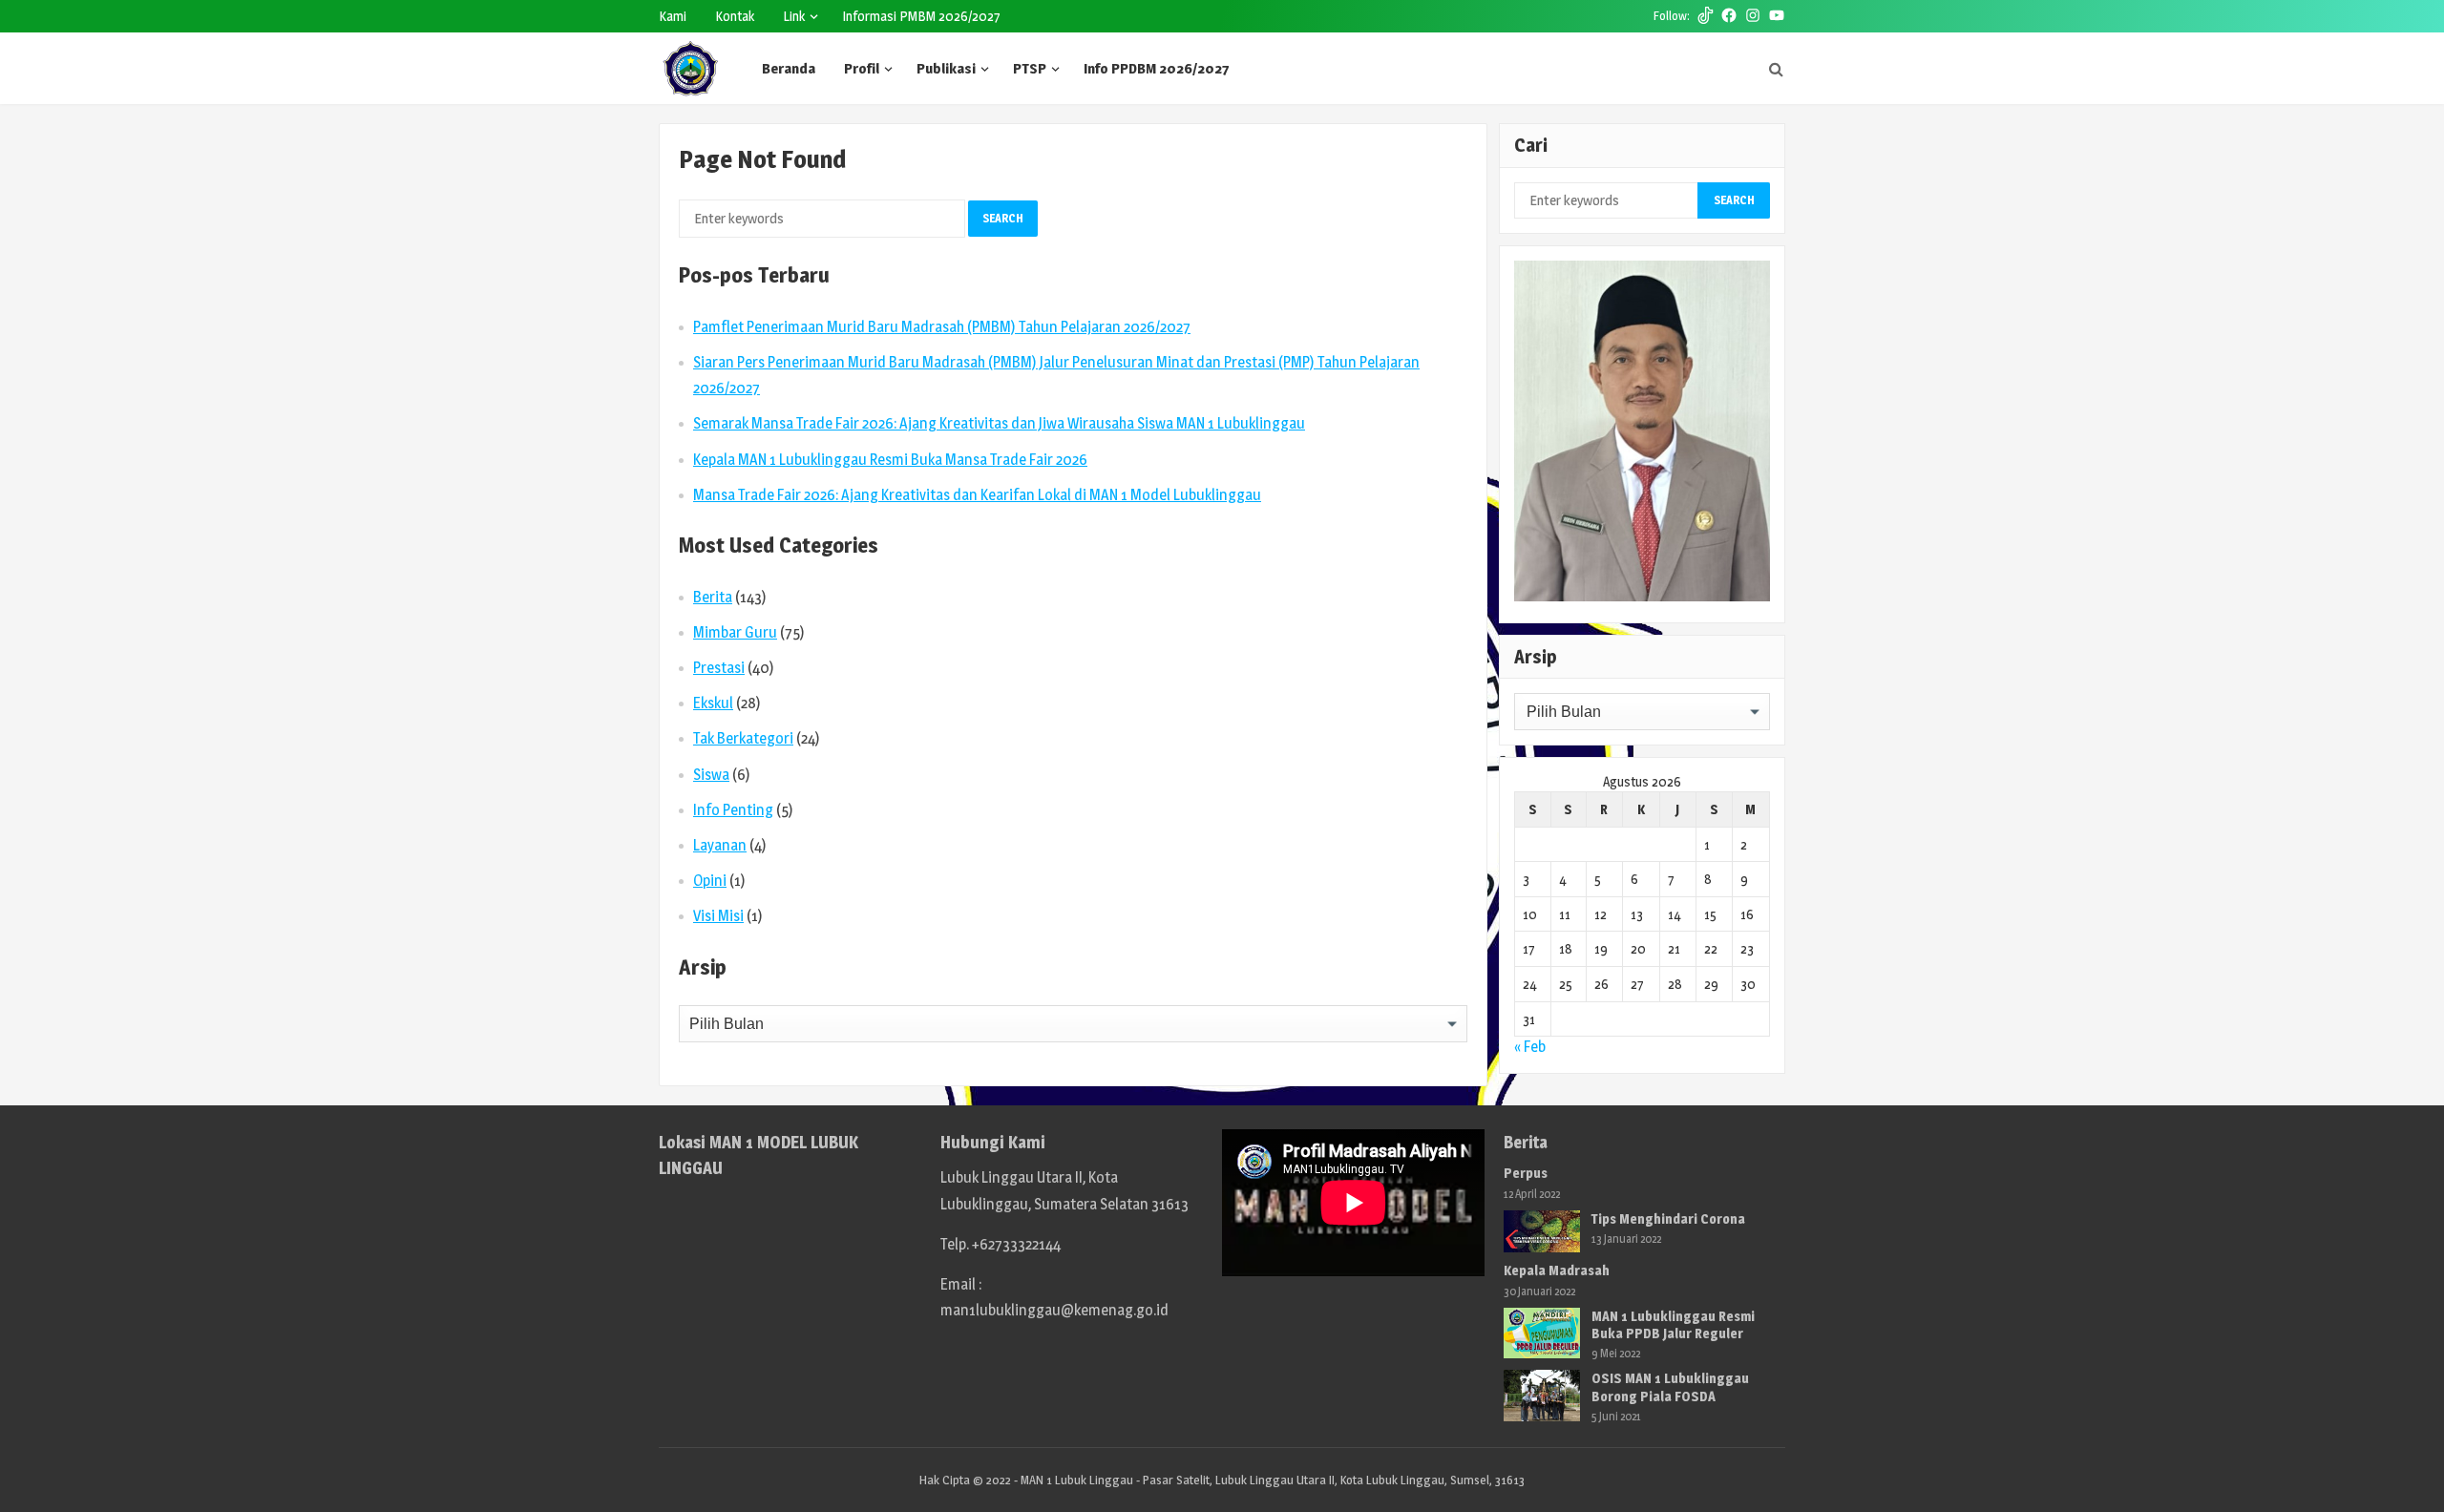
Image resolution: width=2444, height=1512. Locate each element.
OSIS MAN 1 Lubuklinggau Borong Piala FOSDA (1670, 1386)
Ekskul (713, 703)
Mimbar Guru (735, 632)
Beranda (789, 68)
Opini (710, 881)
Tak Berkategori (743, 738)
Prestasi (719, 668)
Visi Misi (718, 916)
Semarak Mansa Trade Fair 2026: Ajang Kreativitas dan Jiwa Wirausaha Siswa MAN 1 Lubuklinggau (999, 423)
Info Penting (733, 810)
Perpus (1526, 1173)
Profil (862, 68)
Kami (673, 16)
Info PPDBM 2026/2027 (1156, 68)
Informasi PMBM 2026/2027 (921, 16)
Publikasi (946, 68)
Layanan (720, 845)
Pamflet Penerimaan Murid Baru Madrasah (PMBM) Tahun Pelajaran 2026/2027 (942, 327)
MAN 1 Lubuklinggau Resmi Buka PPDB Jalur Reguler (1673, 1324)
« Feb (1530, 1047)
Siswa (711, 775)
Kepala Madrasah (1557, 1270)
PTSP (1030, 68)
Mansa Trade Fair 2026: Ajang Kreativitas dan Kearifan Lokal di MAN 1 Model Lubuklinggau (977, 495)
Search (1003, 218)
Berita (713, 597)
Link (794, 16)
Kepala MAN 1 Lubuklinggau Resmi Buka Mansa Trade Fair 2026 (890, 460)
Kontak (735, 16)
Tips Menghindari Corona (1668, 1218)
